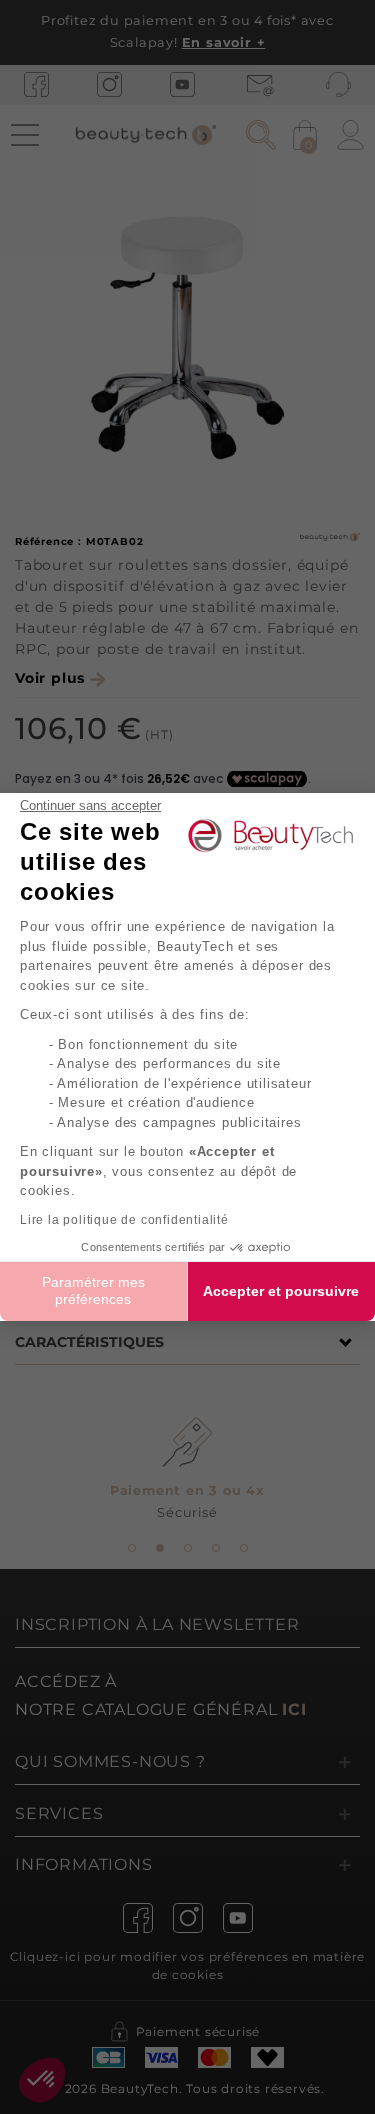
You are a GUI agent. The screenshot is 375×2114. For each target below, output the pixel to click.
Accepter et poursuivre (281, 1291)
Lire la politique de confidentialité (124, 1220)
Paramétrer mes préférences (93, 1291)
